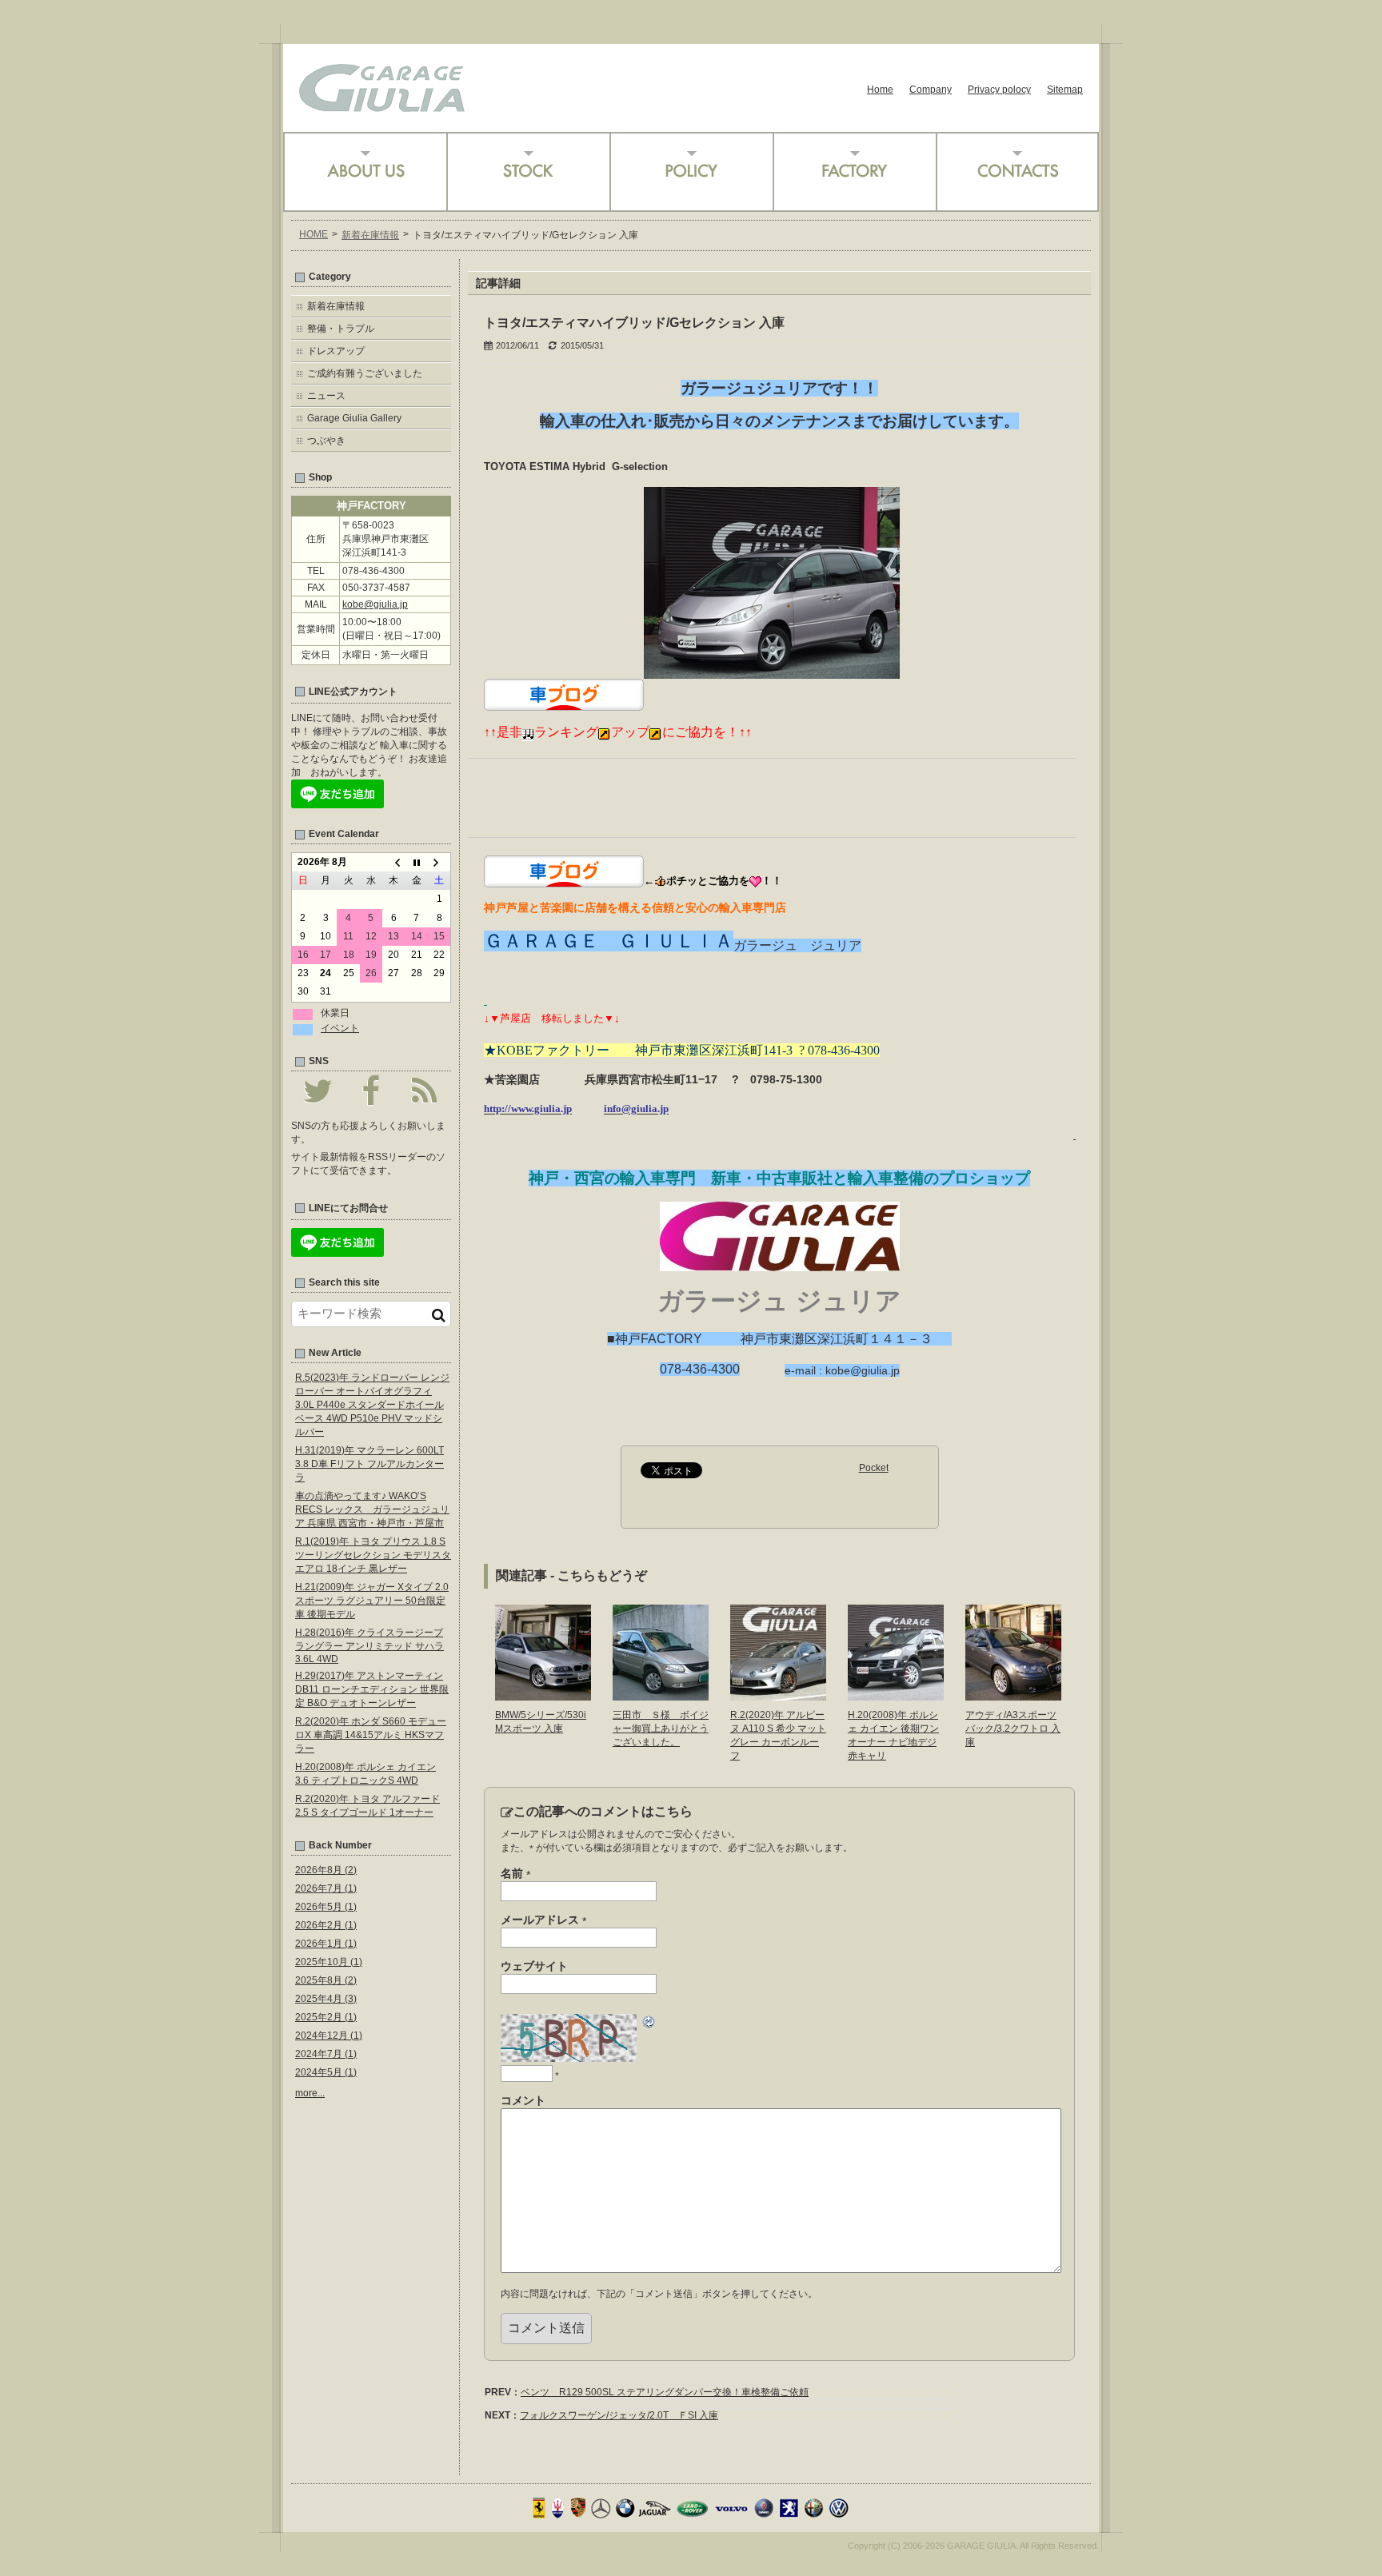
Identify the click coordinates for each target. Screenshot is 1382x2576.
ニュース (326, 396)
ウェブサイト (534, 1966)
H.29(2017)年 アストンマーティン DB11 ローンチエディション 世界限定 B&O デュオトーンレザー (372, 1689)
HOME (314, 234)
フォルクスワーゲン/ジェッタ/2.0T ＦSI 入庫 (619, 2415)
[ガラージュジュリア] (382, 106)
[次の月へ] (439, 863)
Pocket (874, 1468)
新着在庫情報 (370, 235)
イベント (340, 1028)
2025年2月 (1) (326, 2017)
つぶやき (326, 441)
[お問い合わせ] (1017, 172)
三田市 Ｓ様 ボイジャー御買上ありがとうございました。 (661, 1729)
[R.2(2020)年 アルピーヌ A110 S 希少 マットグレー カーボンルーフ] (778, 1695)
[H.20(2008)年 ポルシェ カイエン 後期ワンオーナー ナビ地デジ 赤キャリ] (896, 1695)
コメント (523, 2100)
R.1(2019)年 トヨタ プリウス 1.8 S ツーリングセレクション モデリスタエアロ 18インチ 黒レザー (373, 1555)
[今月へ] (417, 863)
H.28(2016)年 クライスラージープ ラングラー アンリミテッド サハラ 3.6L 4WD (369, 1646)
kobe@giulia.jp (375, 604)
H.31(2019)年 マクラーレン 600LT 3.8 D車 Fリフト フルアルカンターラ (369, 1464)
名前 (515, 1874)
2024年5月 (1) (326, 2072)
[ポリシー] (691, 172)
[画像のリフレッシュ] (649, 2024)
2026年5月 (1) (326, 1907)
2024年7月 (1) (326, 2054)
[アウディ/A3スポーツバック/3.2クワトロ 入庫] (1013, 1695)
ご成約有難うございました (365, 373)
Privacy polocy (999, 90)
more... (310, 2093)
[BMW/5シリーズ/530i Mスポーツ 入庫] (543, 1695)
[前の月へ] (393, 863)
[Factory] (854, 172)
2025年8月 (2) (326, 1980)
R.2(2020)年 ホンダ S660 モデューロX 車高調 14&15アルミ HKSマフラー (371, 1735)
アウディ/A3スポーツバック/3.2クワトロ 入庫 (1013, 1729)
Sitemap (1065, 90)
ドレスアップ (336, 351)
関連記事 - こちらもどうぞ (571, 1575)
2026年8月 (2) (326, 1870)
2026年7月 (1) (326, 1888)
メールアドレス (543, 1920)
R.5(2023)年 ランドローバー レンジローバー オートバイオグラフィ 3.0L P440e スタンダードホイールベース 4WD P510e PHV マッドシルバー (372, 1405)
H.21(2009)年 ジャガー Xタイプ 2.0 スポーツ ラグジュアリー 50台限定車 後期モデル (372, 1601)
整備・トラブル (341, 329)
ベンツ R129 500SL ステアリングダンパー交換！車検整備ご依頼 (665, 2392)
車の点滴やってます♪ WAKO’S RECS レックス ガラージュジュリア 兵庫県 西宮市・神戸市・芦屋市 (372, 1509)
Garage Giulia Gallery (354, 418)
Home (880, 90)
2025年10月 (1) (329, 1962)
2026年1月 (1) (326, 1944)
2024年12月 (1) (329, 2036)
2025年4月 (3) (326, 1999)
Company (931, 90)
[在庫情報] (528, 172)
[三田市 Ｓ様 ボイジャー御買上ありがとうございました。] (661, 1695)
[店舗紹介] (365, 172)
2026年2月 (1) (326, 1925)
